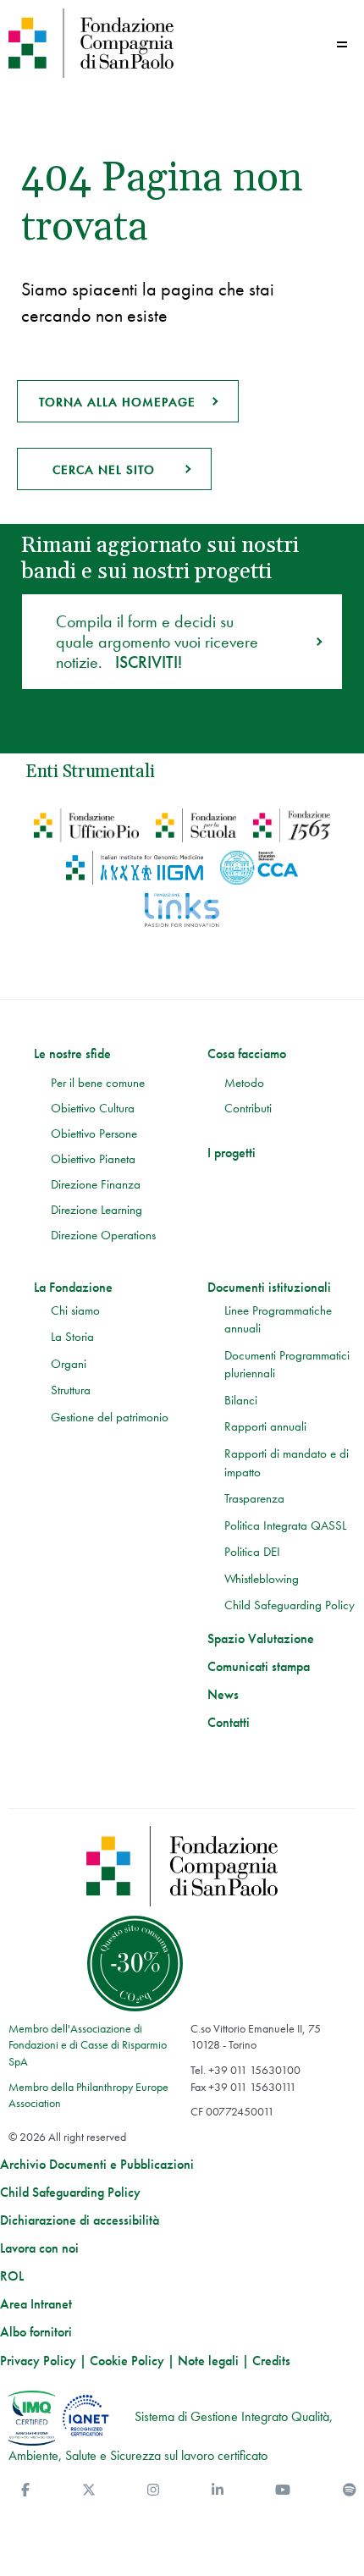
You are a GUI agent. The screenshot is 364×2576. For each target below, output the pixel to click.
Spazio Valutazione (261, 1639)
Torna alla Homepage (117, 402)
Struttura (71, 1390)
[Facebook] (25, 2490)
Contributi (248, 1108)
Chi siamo (75, 1310)
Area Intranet (36, 2304)
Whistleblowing (262, 1579)
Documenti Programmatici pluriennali (287, 1365)
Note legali (208, 2361)
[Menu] (342, 44)
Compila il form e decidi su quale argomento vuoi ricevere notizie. (157, 642)
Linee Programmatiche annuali (278, 1320)
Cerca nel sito (104, 470)
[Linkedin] (218, 2490)
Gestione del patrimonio (110, 1417)
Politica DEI (252, 1552)
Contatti (229, 1723)
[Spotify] (350, 2490)
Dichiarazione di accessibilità (80, 2220)
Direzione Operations (103, 1235)
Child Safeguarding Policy (290, 1605)
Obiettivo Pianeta (93, 1159)
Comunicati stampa (259, 1667)
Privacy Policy (38, 2361)
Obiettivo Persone (94, 1134)
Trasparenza (254, 1498)
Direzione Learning (97, 1210)
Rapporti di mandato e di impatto (287, 1463)
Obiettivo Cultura (93, 1108)
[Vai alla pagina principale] (91, 43)
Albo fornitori (36, 2332)
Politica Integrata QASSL (285, 1525)
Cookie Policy (127, 2361)
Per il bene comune (98, 1083)
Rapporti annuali (265, 1426)
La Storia (72, 1337)
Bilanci (241, 1400)
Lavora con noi (39, 2248)
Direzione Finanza (96, 1184)
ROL (12, 2276)
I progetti (232, 1153)
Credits (271, 2361)
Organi (69, 1364)
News (223, 1695)
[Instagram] (153, 2490)
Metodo (244, 1083)
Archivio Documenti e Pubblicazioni (97, 2165)
